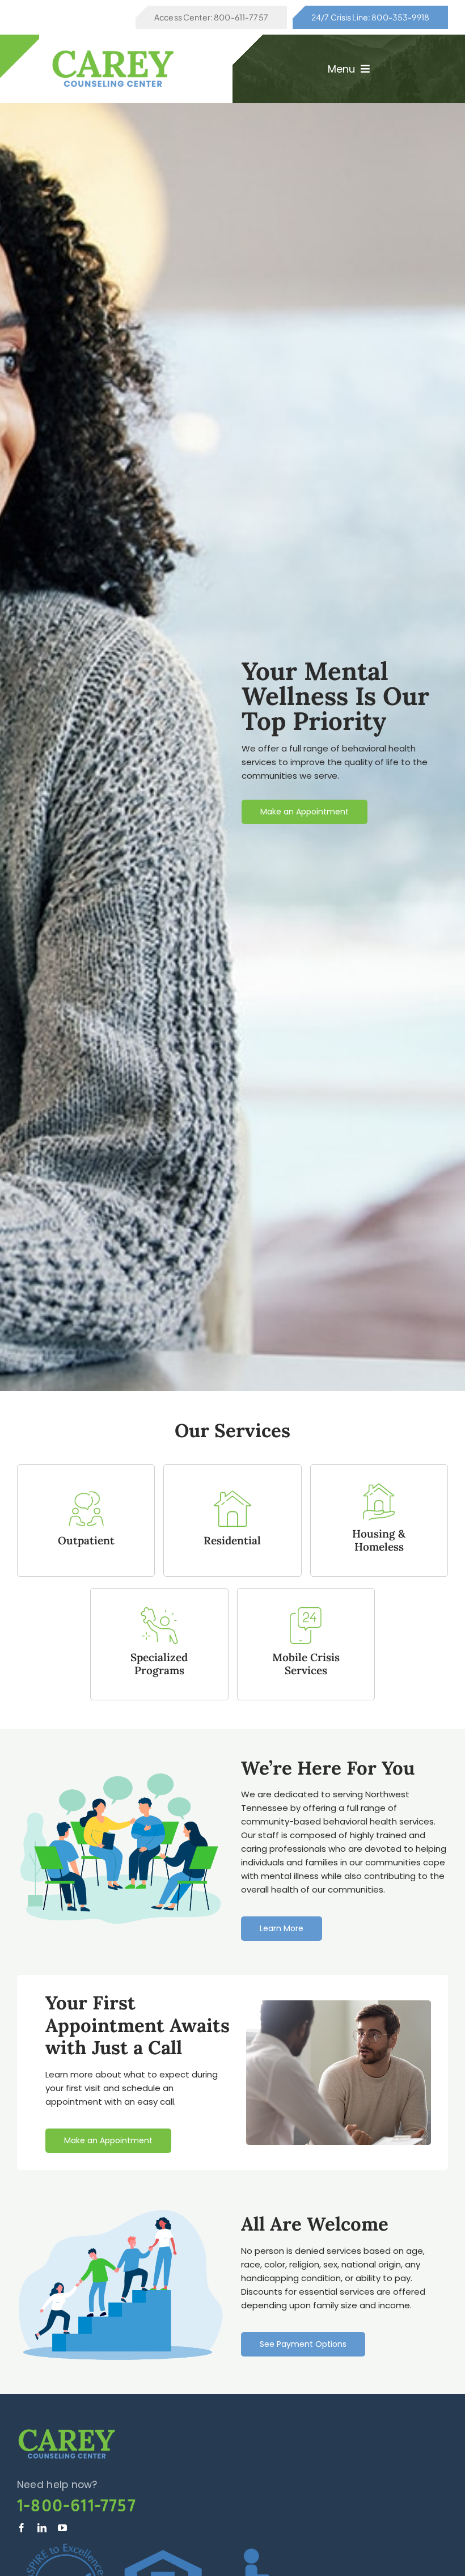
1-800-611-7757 (77, 2505)
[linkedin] (42, 2528)
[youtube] (62, 2528)
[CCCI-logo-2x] (67, 2432)
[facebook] (22, 2528)
